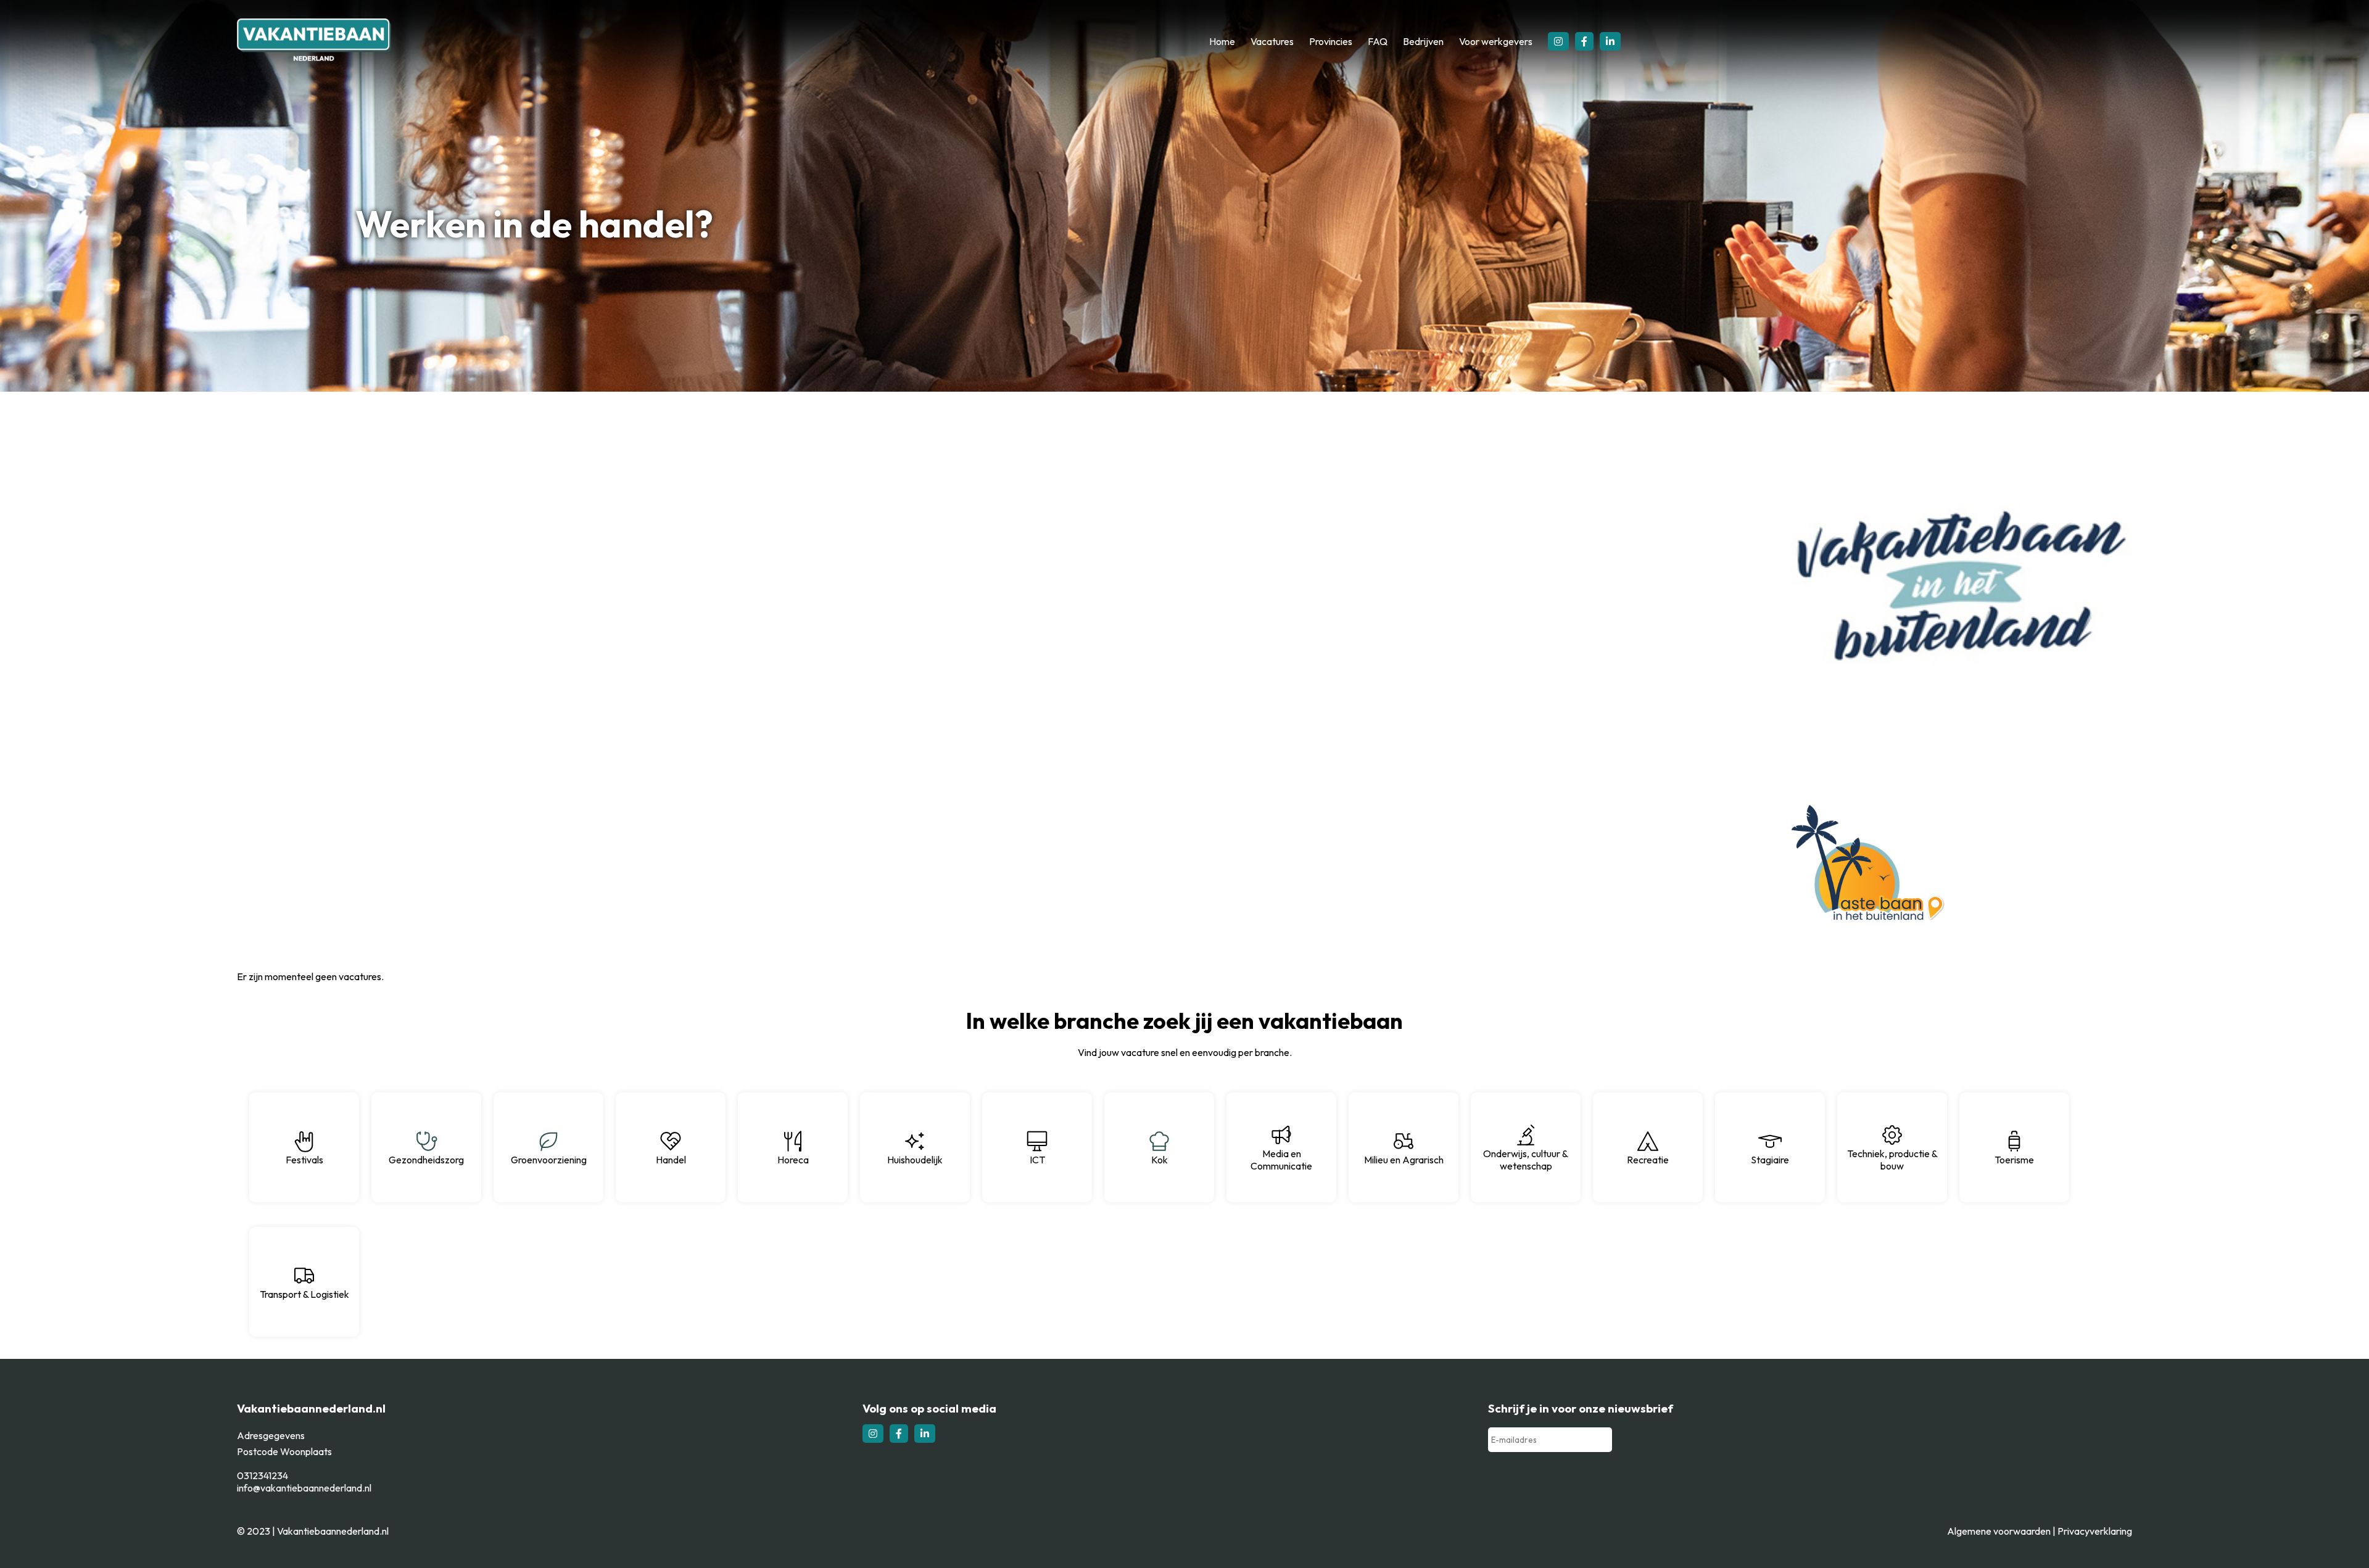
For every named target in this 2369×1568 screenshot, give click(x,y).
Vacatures (1272, 41)
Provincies (1331, 41)
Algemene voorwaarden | (2002, 1531)
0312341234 (263, 1475)
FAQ (1378, 41)
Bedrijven (1423, 41)
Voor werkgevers (1496, 41)
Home (1222, 41)
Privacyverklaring (2095, 1531)
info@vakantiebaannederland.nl (304, 1488)
